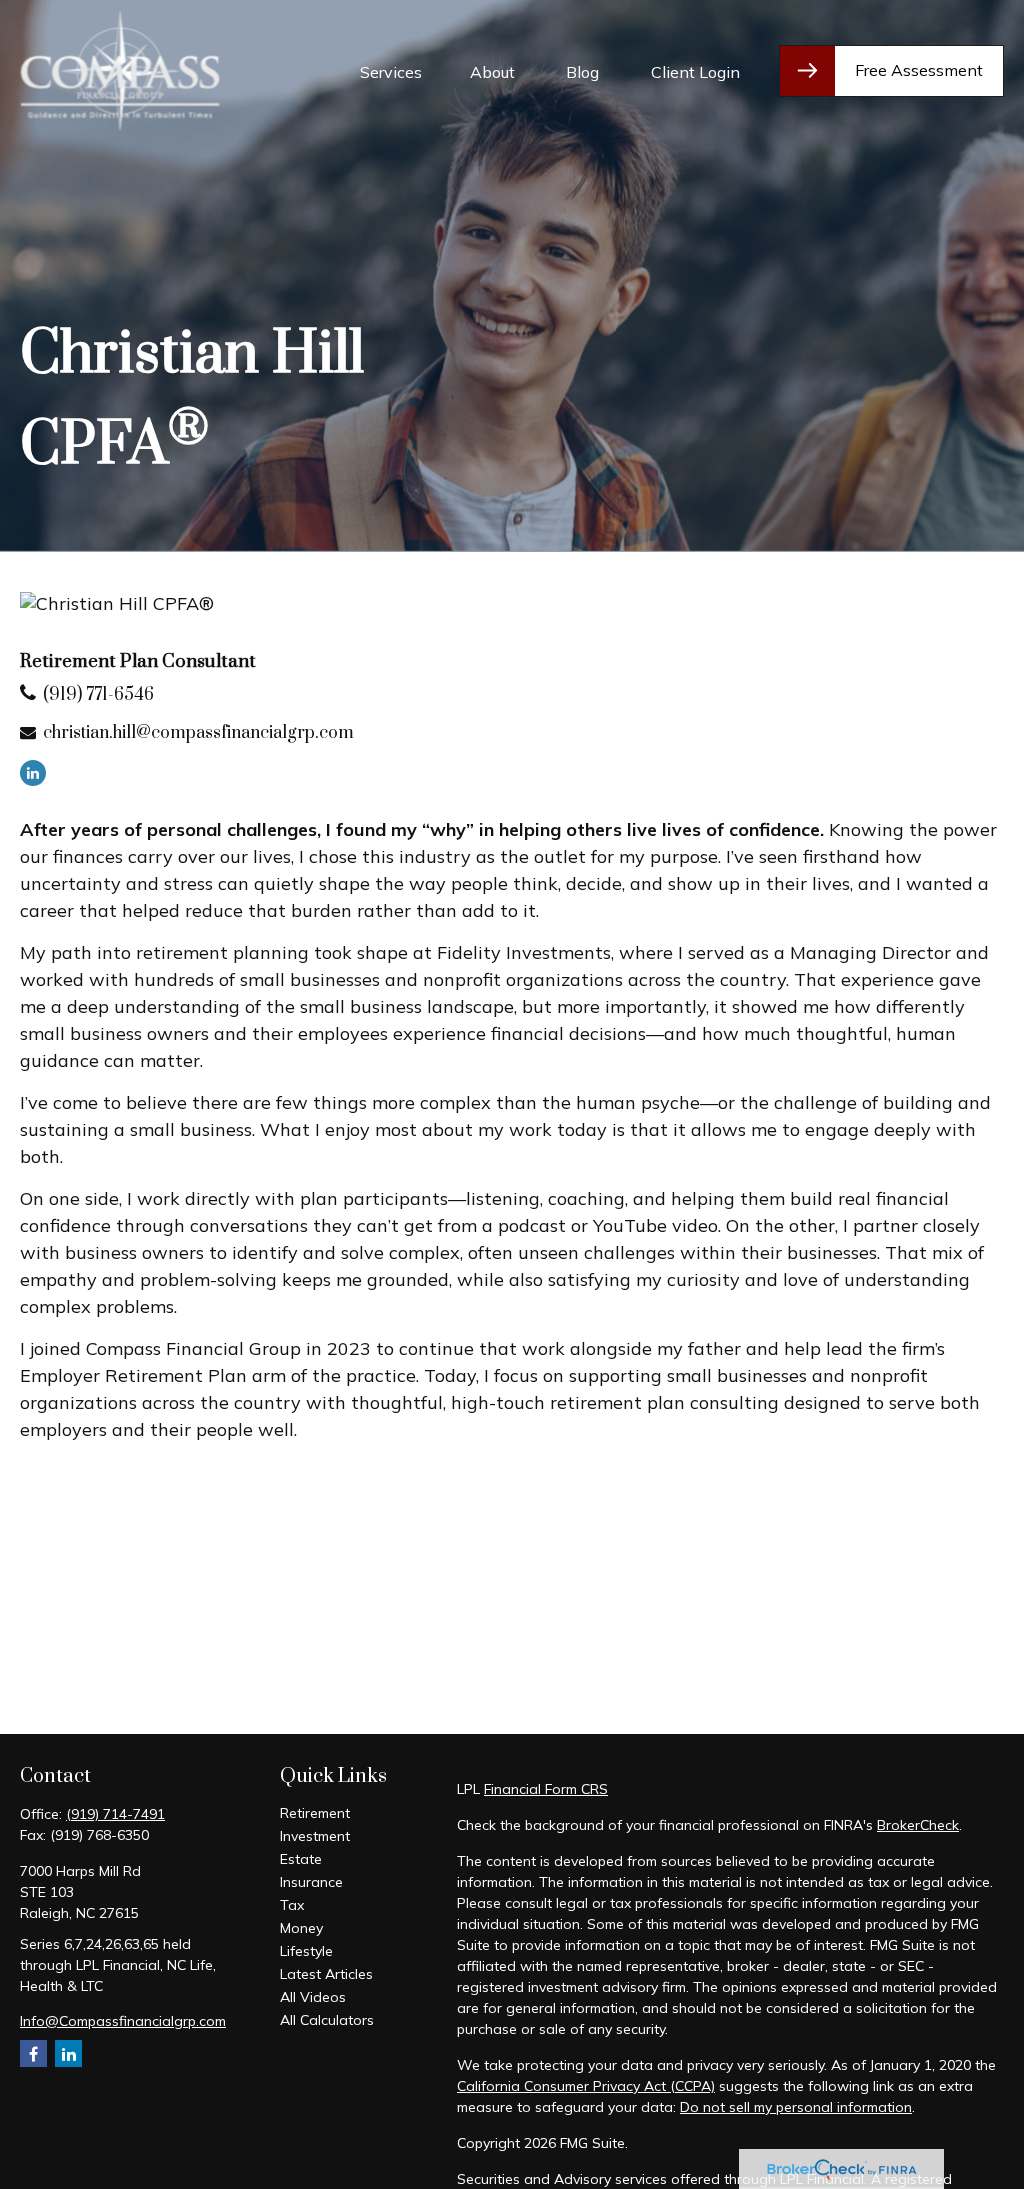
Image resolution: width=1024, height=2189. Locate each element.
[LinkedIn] (33, 773)
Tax (292, 1905)
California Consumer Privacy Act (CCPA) (586, 2086)
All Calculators (327, 2020)
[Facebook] (33, 2053)
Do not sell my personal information (796, 2107)
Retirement (315, 1813)
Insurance (311, 1882)
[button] (391, 71)
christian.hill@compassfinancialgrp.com (198, 733)
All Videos (313, 1997)
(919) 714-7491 (115, 1814)
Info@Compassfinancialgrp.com (123, 2021)
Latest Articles (326, 1974)
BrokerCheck (918, 1825)
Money (301, 1928)
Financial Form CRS (546, 1789)
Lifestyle (306, 1951)
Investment (315, 1836)
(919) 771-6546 (98, 695)
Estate (301, 1859)
